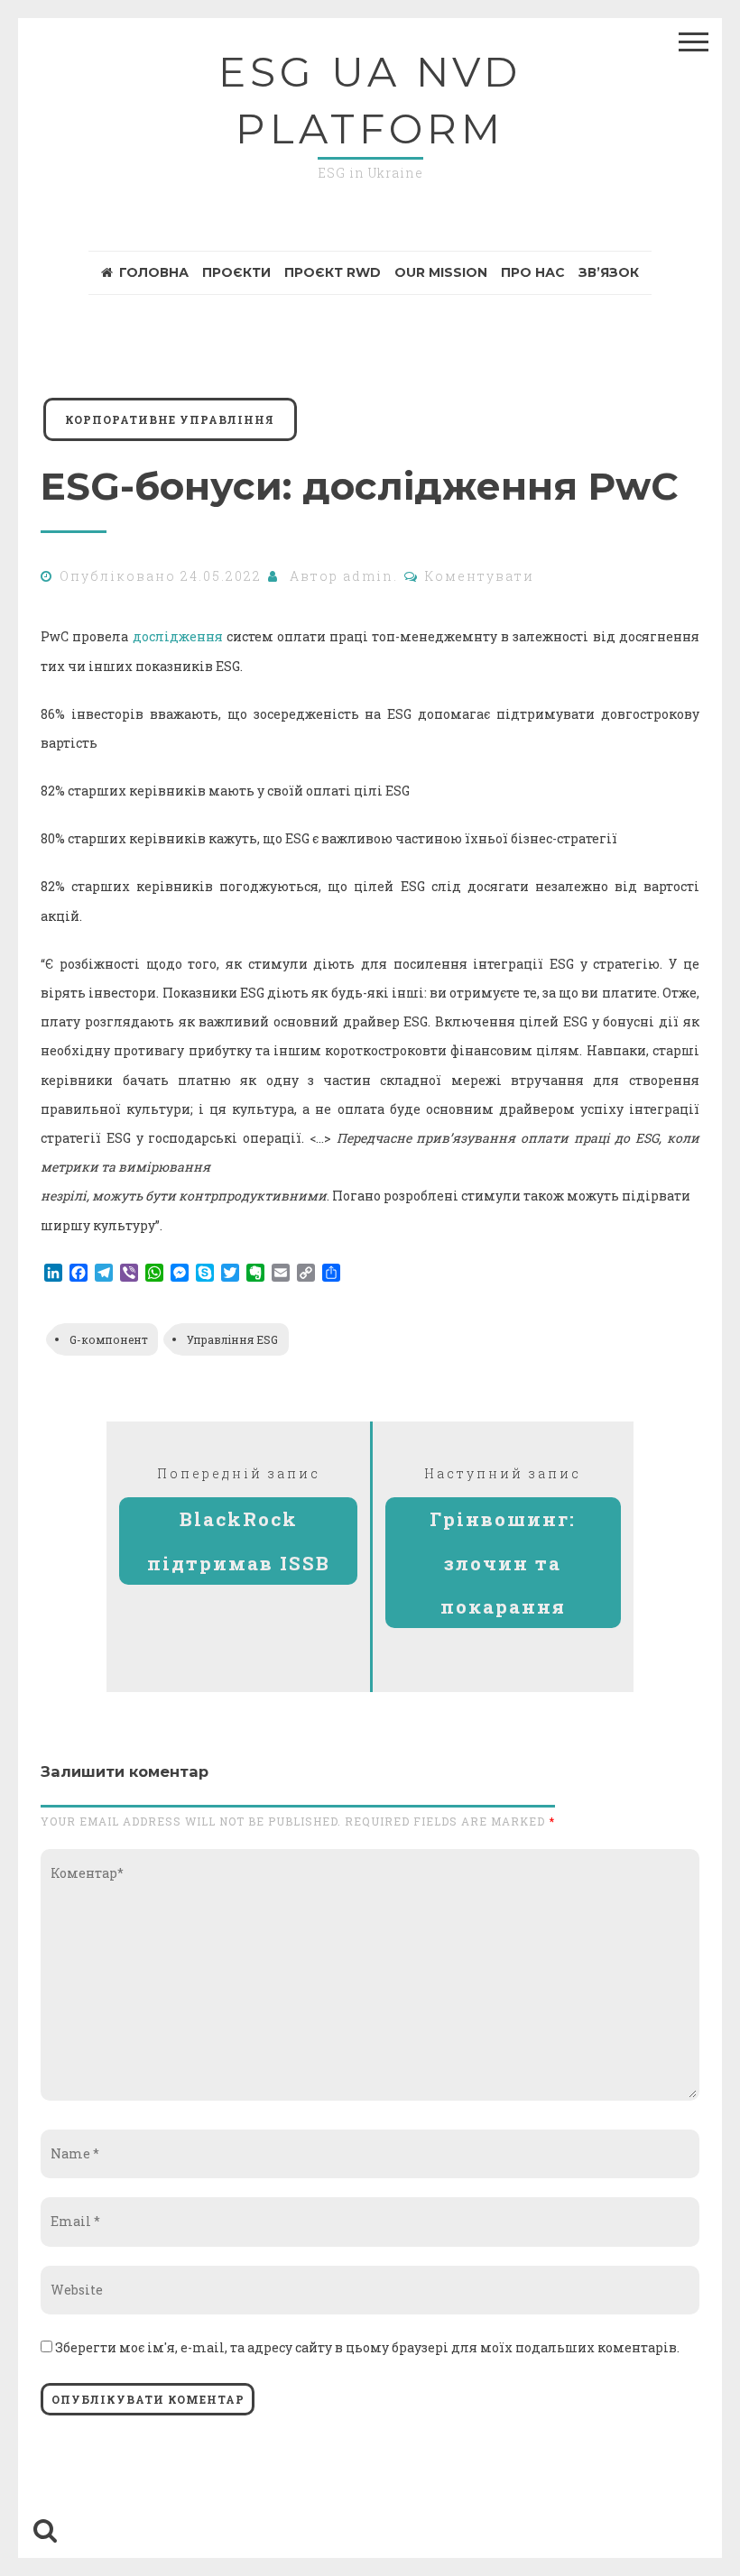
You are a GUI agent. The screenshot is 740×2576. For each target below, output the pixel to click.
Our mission (441, 272)
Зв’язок (609, 272)
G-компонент (109, 1339)
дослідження (178, 636)
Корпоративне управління (170, 419)
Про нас (533, 272)
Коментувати (480, 576)
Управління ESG (232, 1339)
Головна (154, 272)
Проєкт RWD (333, 272)
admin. (370, 576)
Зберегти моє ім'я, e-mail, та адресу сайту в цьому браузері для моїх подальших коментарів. (367, 2347)
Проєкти (236, 272)
